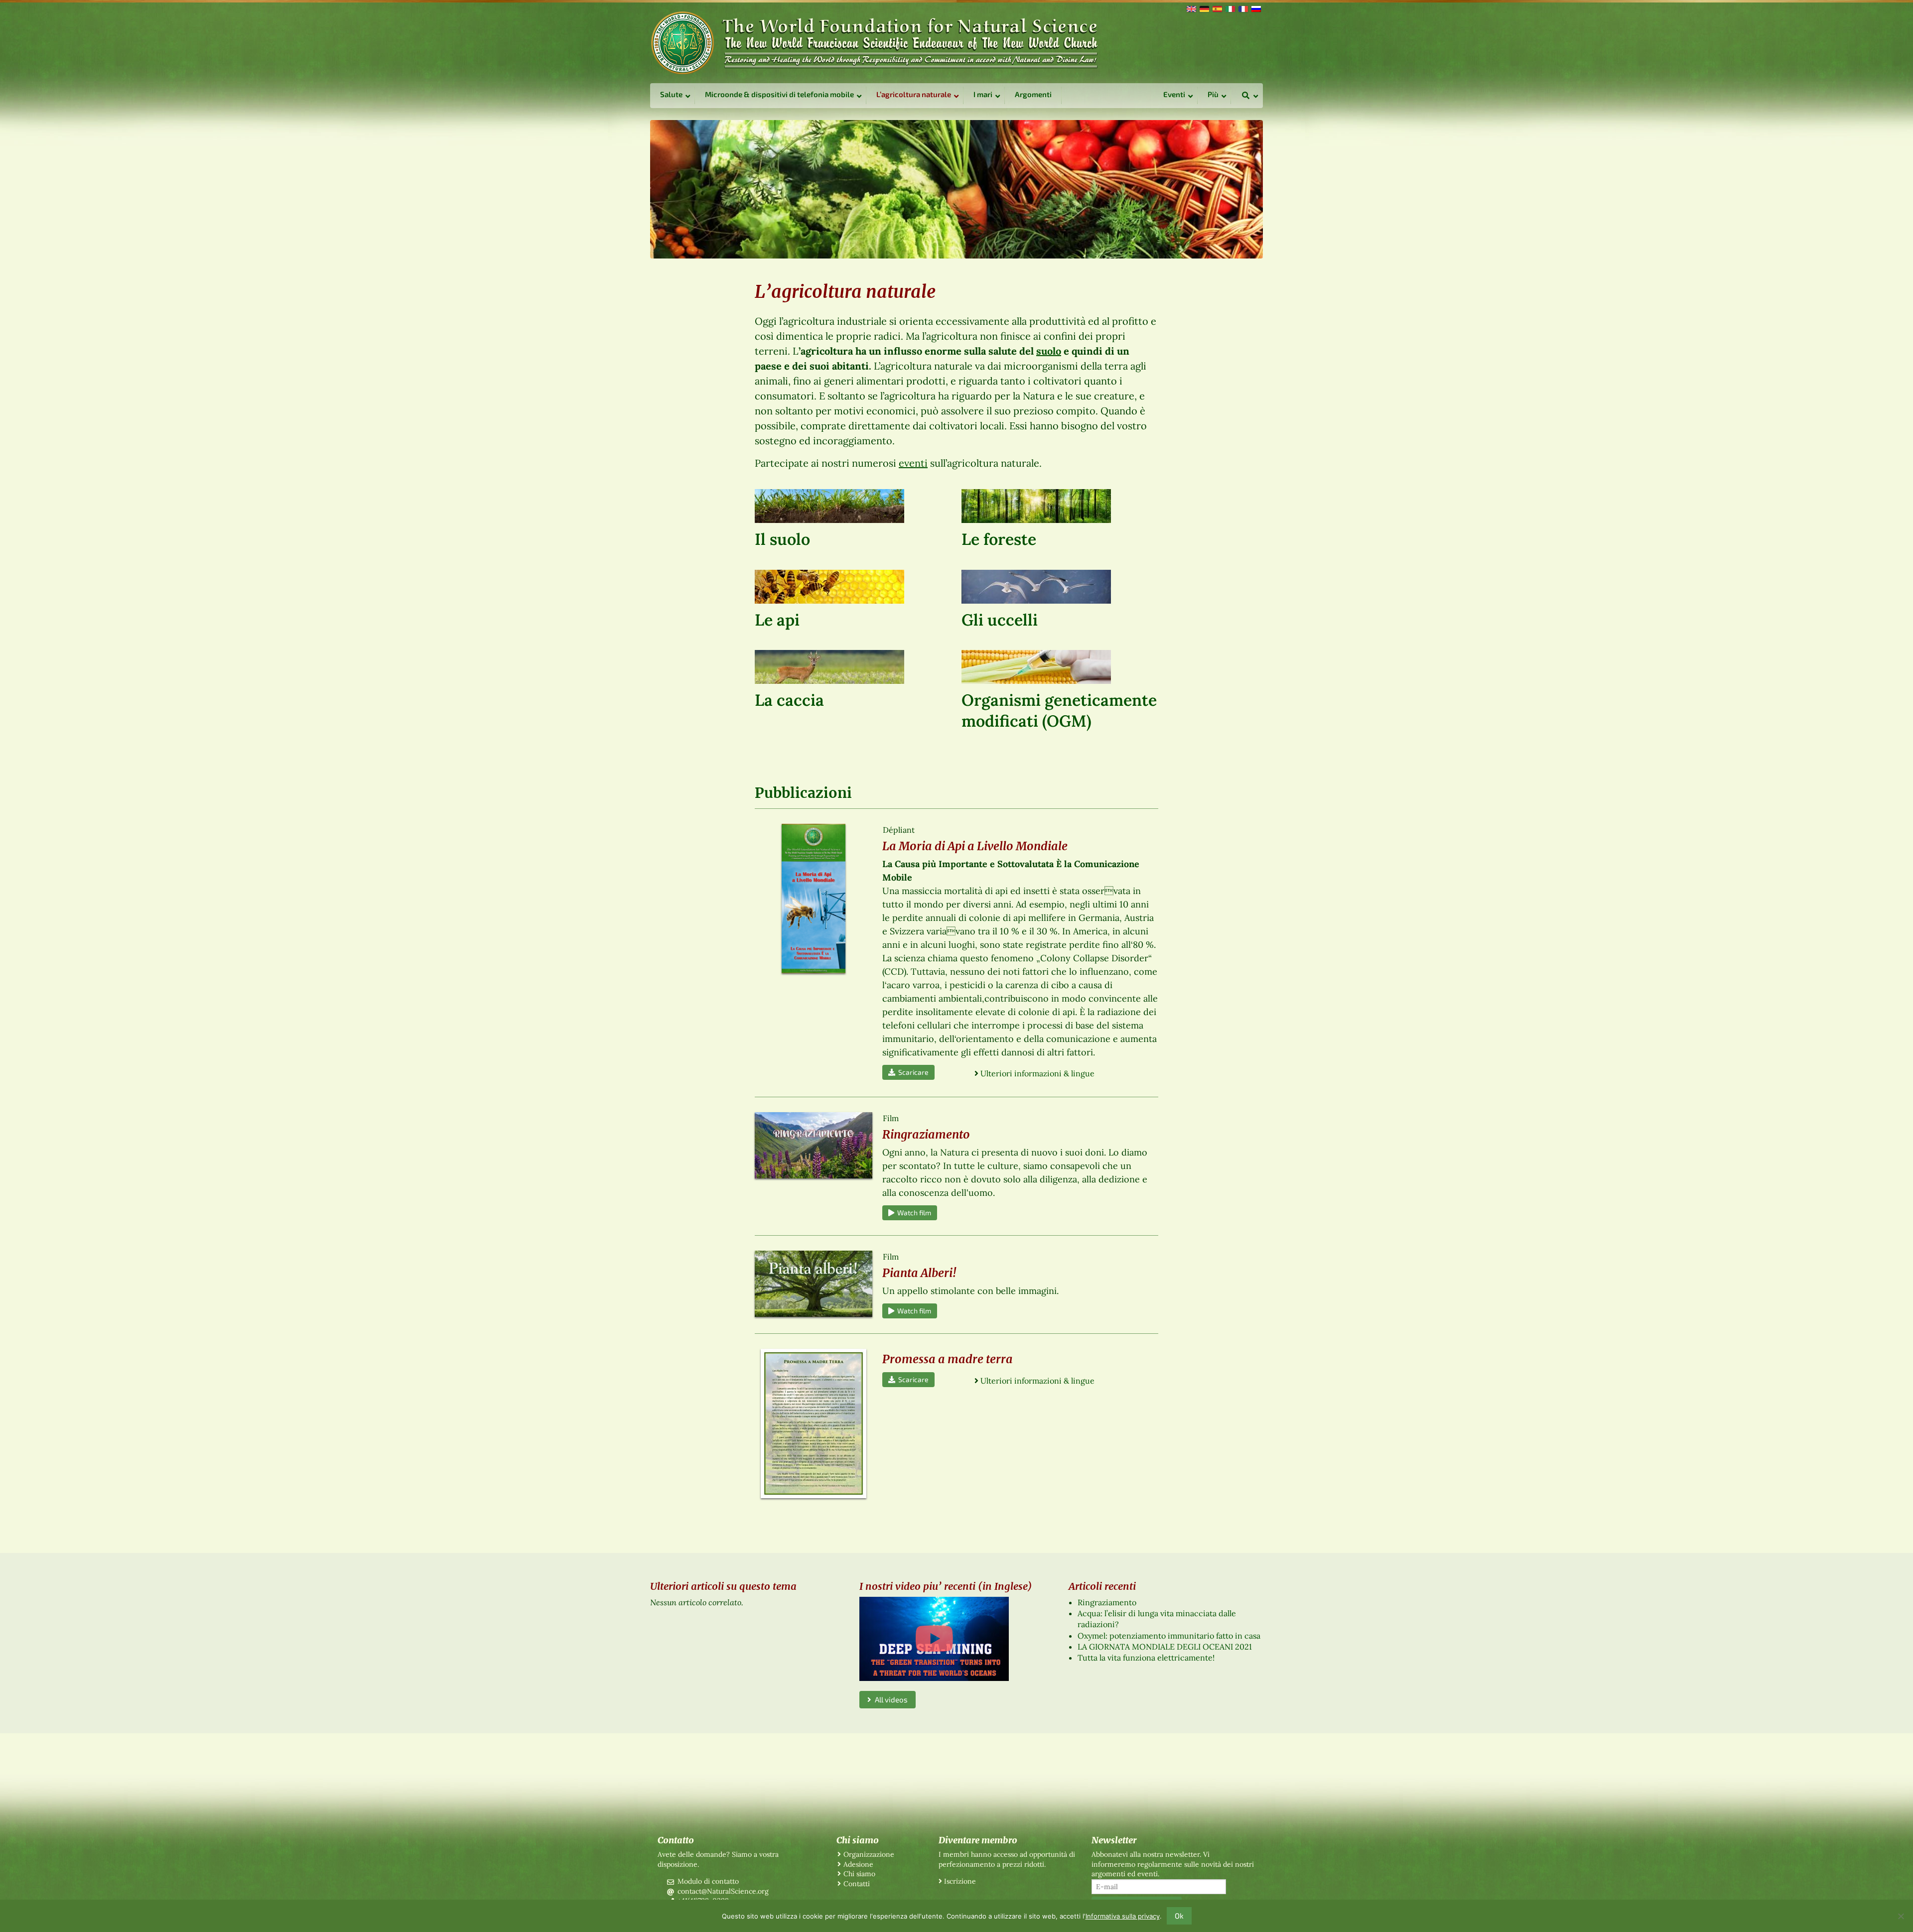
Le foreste (999, 539)
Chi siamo (859, 1874)
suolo (1049, 351)
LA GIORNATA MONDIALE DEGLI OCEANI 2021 (1165, 1647)
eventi (913, 463)
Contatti (857, 1884)
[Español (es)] (1217, 8)
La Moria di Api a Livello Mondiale (975, 846)
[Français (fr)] (1242, 8)
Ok (1179, 1916)
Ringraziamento (926, 1134)
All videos (889, 1699)
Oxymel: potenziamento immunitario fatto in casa (1169, 1636)
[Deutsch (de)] (1204, 8)
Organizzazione (869, 1854)
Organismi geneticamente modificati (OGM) (1059, 710)
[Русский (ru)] (1255, 8)
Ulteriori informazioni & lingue (1037, 1073)
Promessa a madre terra (948, 1359)
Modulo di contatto (708, 1881)
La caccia (789, 700)
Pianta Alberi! (919, 1273)
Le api (777, 620)
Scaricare (912, 1072)
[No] (1901, 1916)
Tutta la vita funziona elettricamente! (1146, 1658)
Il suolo (782, 539)
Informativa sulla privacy (1123, 1916)
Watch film (913, 1213)
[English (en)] (1191, 8)
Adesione (858, 1864)
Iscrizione (960, 1881)
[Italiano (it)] (1230, 8)
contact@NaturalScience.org (723, 1891)
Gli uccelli (1000, 620)
